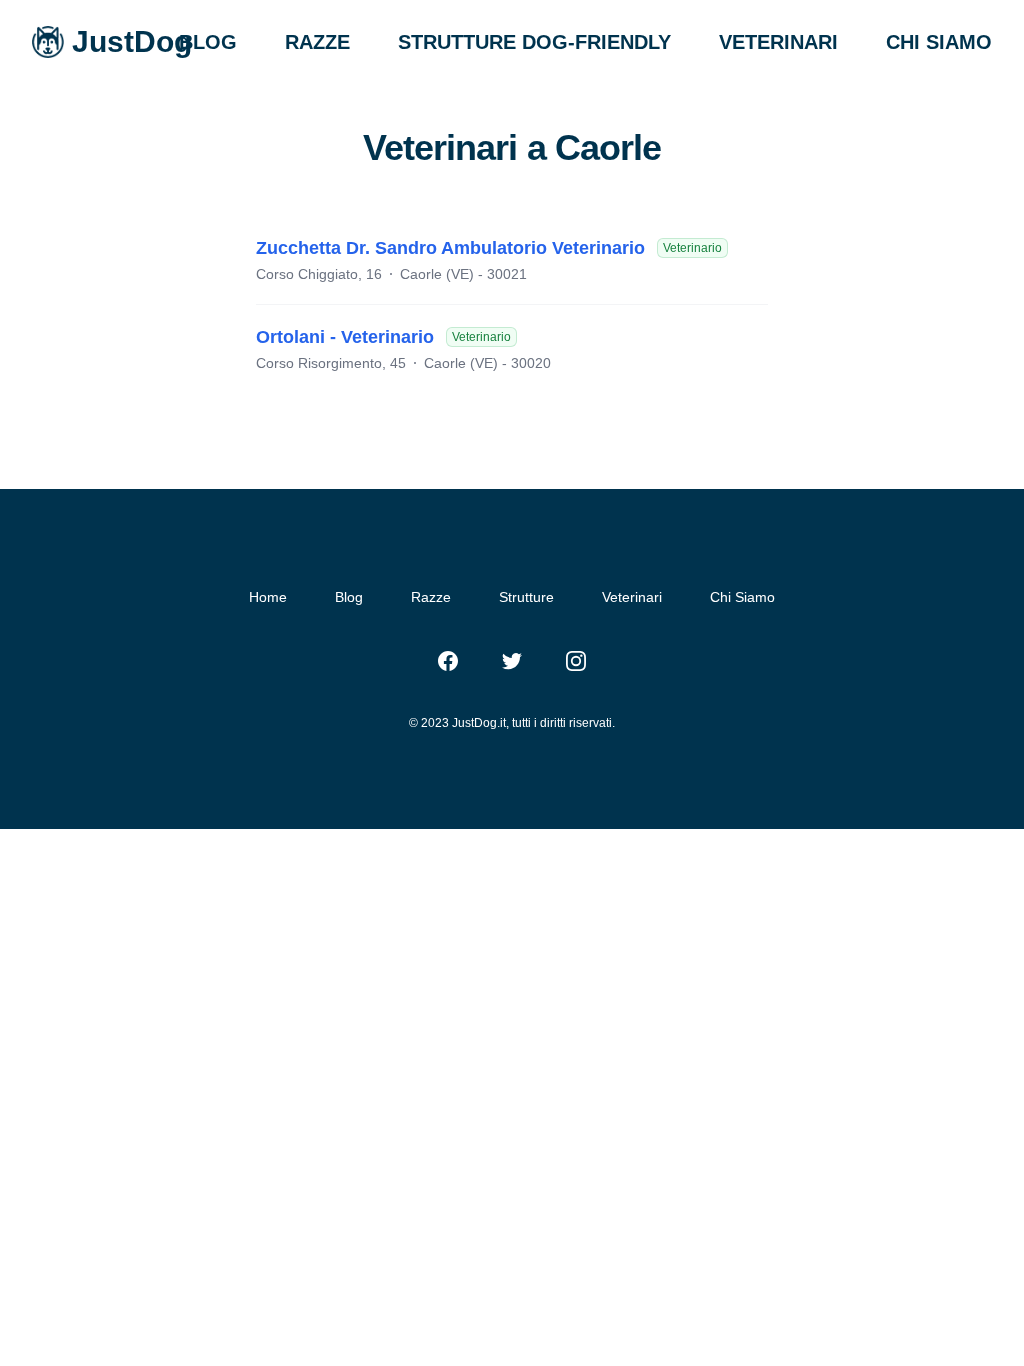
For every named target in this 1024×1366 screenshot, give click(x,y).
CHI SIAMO (939, 42)
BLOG (208, 42)
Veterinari (632, 597)
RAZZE (317, 42)
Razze (431, 597)
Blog (349, 597)
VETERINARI (778, 42)
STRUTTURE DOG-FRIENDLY (534, 42)
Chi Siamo (742, 597)
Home (268, 597)
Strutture (526, 597)
